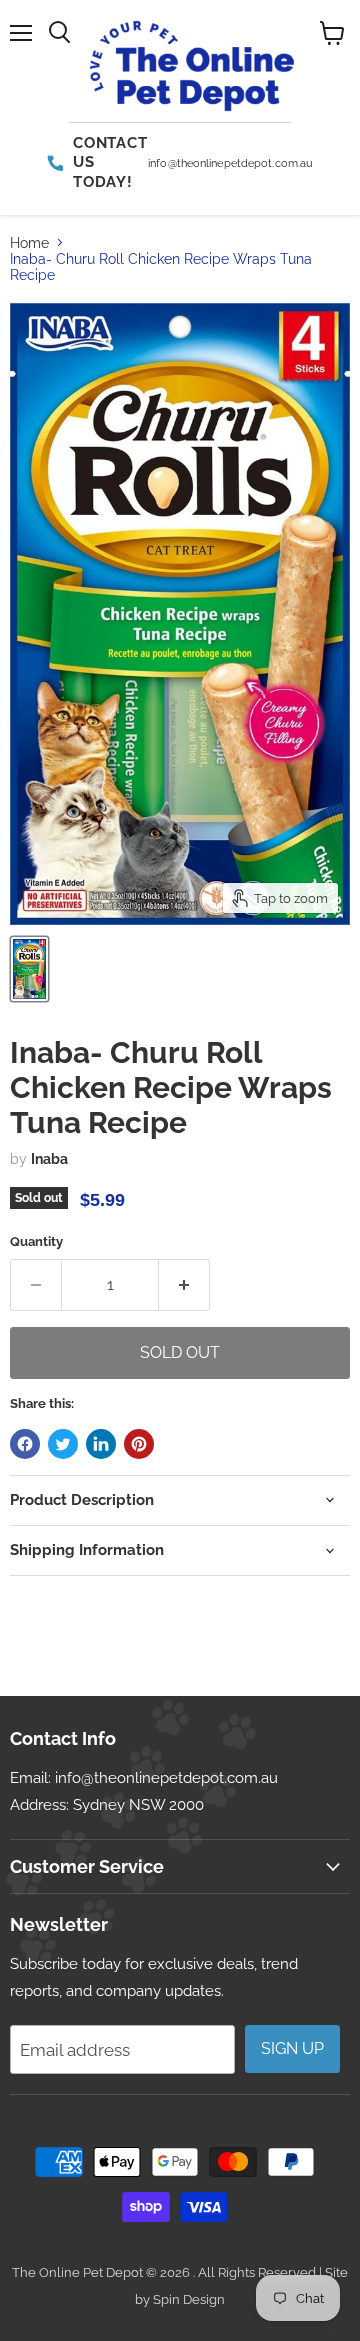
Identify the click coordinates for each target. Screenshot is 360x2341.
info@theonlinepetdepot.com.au (166, 1778)
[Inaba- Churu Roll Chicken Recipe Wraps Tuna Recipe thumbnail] (29, 969)
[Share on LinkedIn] (101, 1444)
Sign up (292, 2048)
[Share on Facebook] (25, 1444)
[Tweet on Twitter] (63, 1444)
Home (29, 243)
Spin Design (189, 2299)
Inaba (49, 1159)
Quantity (36, 1241)
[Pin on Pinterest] (139, 1444)
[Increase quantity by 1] (184, 1285)
